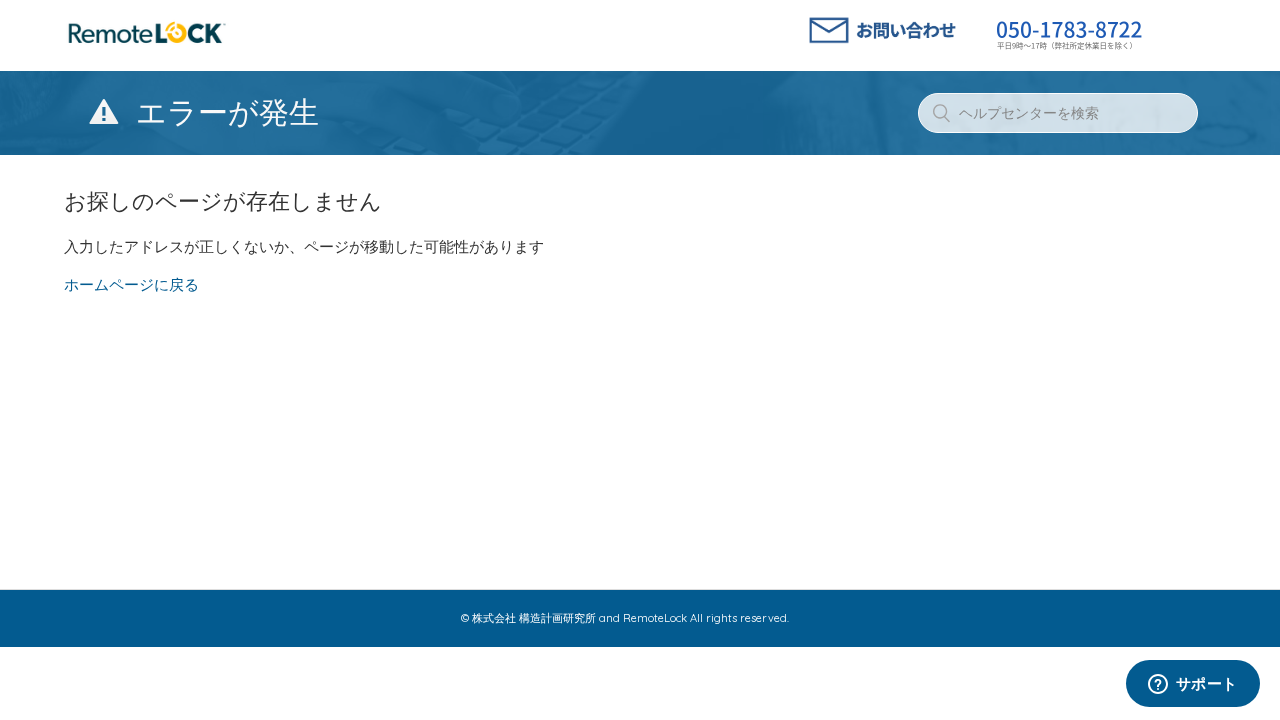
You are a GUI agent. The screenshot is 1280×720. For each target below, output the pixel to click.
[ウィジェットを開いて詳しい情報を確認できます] (1192, 685)
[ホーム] (147, 44)
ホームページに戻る (131, 284)
